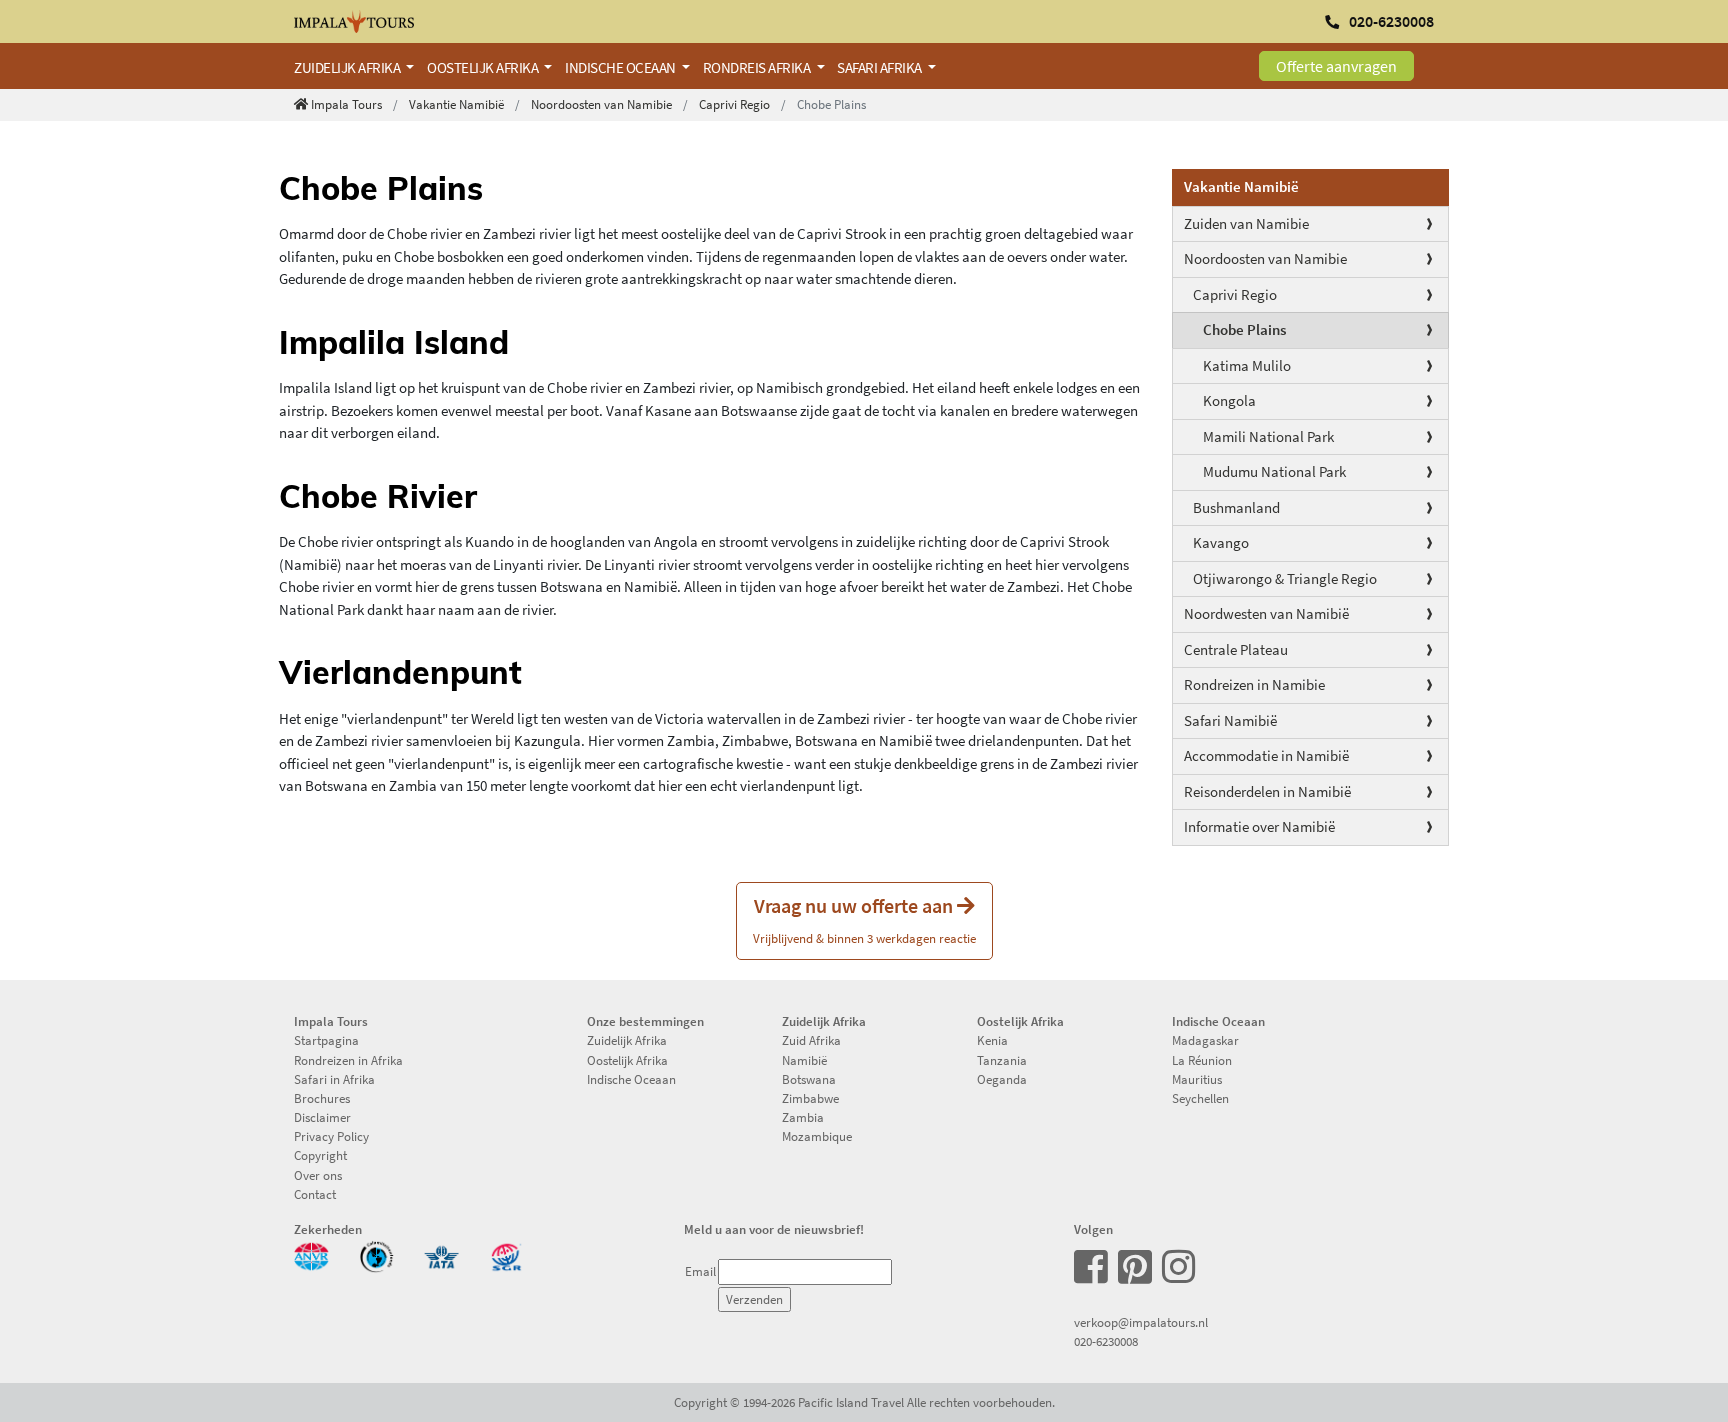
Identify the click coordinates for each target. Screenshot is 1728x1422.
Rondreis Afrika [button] (758, 67)
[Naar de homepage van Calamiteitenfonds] (376, 1255)
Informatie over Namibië (1259, 826)
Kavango (1221, 542)
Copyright (320, 1155)
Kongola (1229, 400)
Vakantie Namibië (456, 104)
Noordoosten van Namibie (601, 104)
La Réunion (1202, 1060)
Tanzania (1002, 1060)
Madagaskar (1205, 1040)
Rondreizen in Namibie (1254, 684)
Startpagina (326, 1040)
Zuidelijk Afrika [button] (348, 67)
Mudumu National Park (1274, 471)
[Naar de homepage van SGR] (506, 1255)
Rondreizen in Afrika (348, 1060)
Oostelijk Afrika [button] (484, 67)
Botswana (809, 1079)
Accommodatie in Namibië (1266, 755)
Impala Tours (346, 104)
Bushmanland (1236, 507)
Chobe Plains (1244, 329)
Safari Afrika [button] (880, 67)
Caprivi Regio (734, 104)
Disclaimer (322, 1117)
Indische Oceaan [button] (621, 67)
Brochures (322, 1098)
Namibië (804, 1060)
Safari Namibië (1230, 720)
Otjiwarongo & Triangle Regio (1285, 578)
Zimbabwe (810, 1098)
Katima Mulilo (1247, 365)
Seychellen (1200, 1098)
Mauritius (1197, 1079)
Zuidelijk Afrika (627, 1040)
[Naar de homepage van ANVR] (311, 1255)
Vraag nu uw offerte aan (864, 919)
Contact (315, 1194)
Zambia (803, 1117)
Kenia (992, 1040)
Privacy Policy (331, 1136)
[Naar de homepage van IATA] (441, 1255)
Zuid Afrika (811, 1040)
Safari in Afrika (334, 1079)
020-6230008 (1106, 1341)
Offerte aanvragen (1336, 66)
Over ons (318, 1175)
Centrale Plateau (1236, 649)
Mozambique (817, 1136)
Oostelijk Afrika (627, 1060)
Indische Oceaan (631, 1079)
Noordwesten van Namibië (1266, 613)
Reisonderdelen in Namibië (1267, 791)
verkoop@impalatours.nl (1141, 1322)
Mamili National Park (1268, 436)
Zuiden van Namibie (1246, 223)
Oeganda (1002, 1079)
